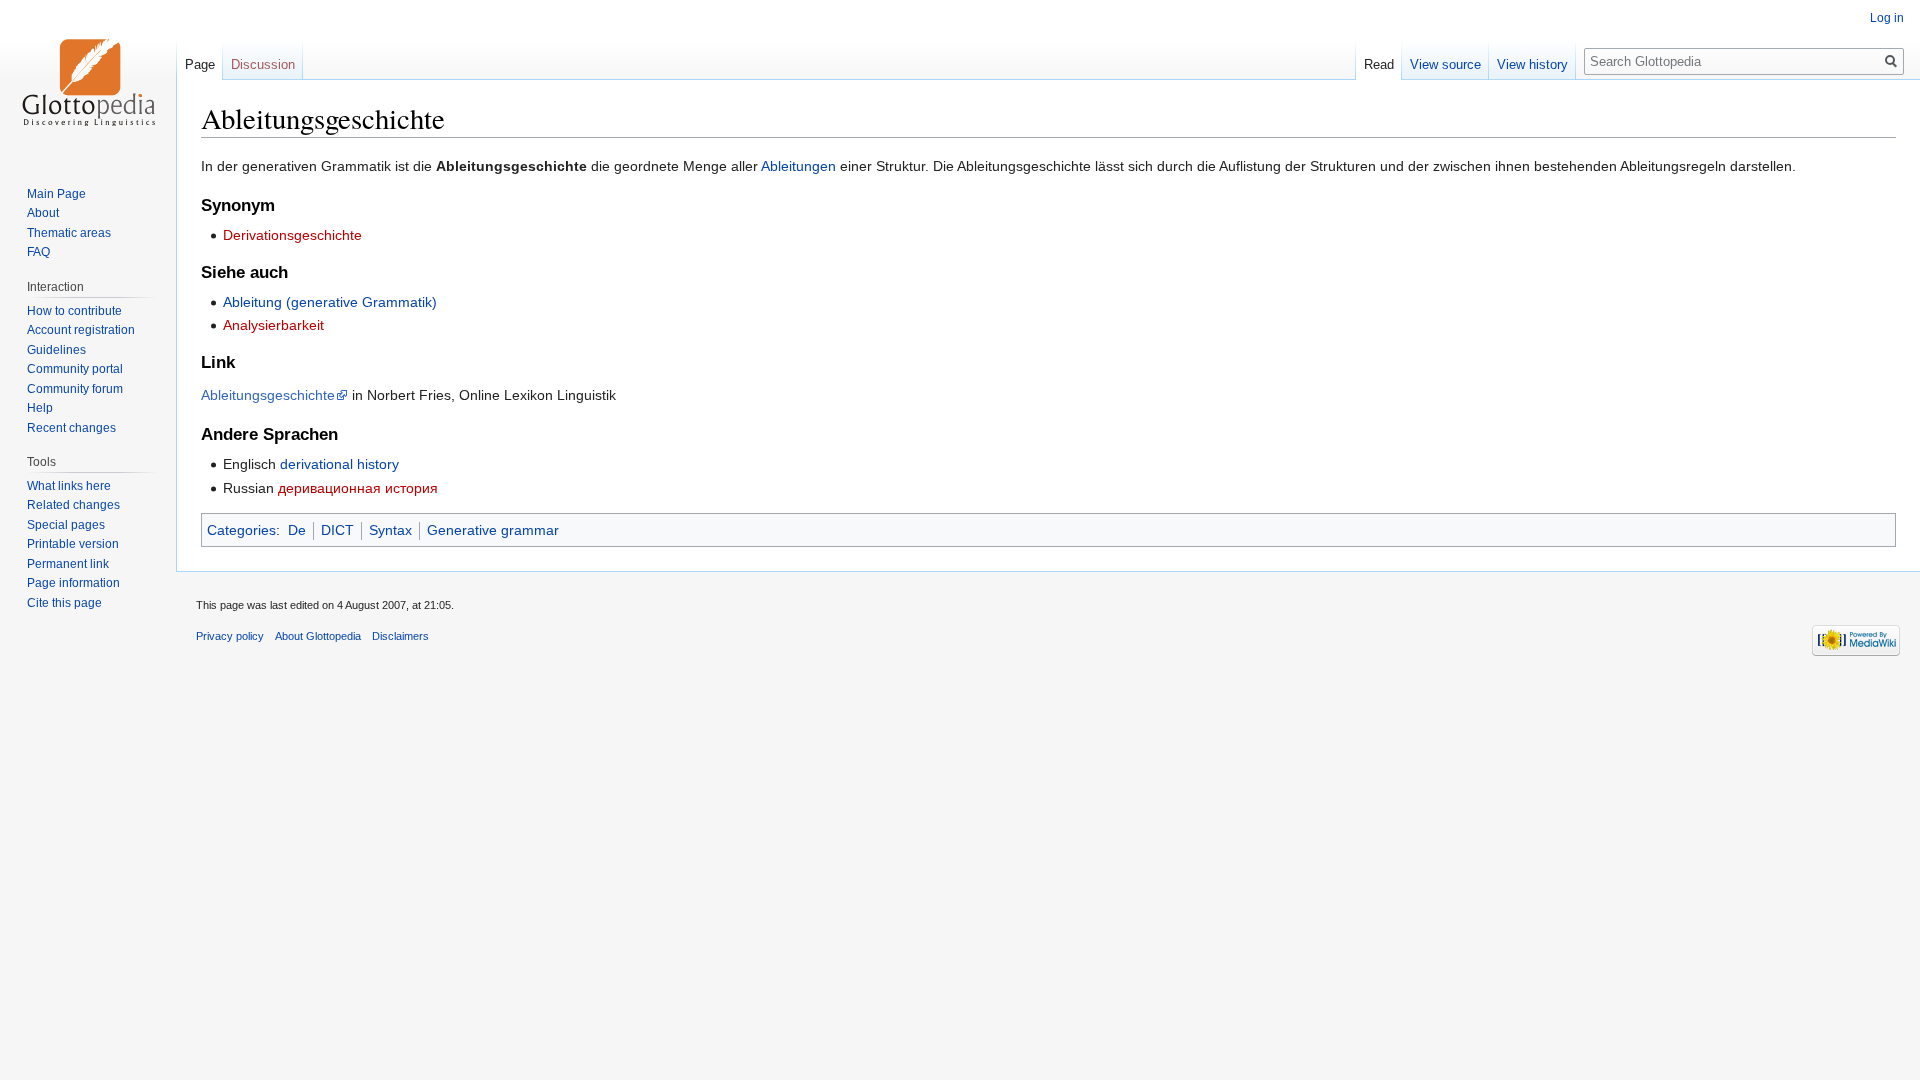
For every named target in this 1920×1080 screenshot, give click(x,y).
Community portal (75, 369)
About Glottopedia (318, 636)
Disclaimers (400, 636)
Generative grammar (493, 530)
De (297, 530)
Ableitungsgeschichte (268, 395)
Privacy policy (230, 636)
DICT (337, 530)
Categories (241, 530)
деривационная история (358, 488)
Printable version (73, 544)
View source (1445, 64)
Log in (1887, 18)
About (43, 213)
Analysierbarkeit (273, 325)
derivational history (339, 464)
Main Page (56, 194)
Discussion (263, 64)
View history (1532, 64)
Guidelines (56, 350)
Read (1379, 64)
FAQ (38, 252)
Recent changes (71, 428)
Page (200, 64)
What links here (69, 486)
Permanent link (68, 564)
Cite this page (64, 603)
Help (40, 408)
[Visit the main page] (88, 80)
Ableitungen (798, 166)
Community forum (75, 389)
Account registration (81, 330)
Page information (73, 583)
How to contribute (74, 311)
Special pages (66, 525)
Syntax (390, 530)
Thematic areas (69, 233)
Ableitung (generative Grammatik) (330, 302)
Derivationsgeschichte (292, 235)
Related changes (73, 505)
